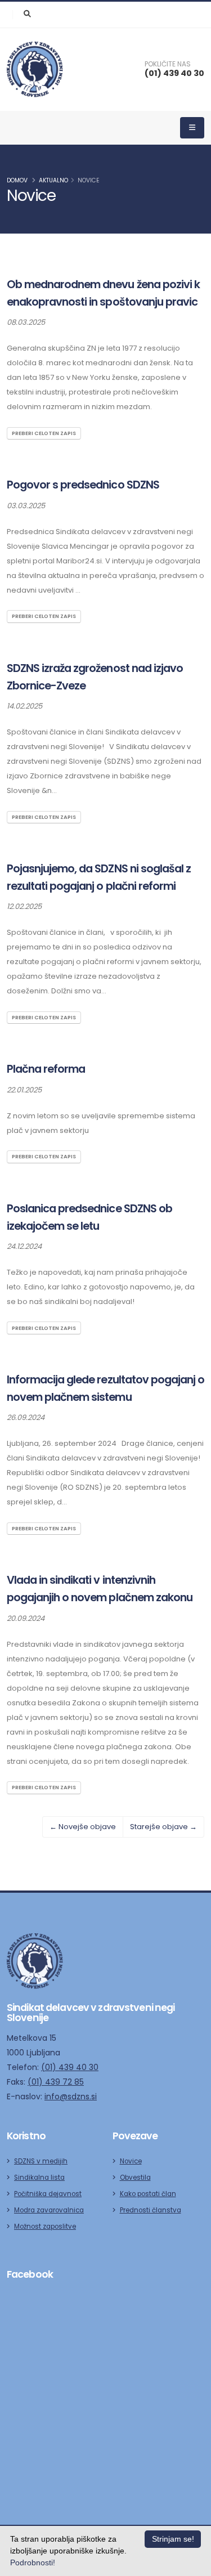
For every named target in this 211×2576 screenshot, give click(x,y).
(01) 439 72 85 (56, 2082)
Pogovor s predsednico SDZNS (83, 485)
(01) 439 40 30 (174, 73)
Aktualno (53, 180)
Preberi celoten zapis (44, 433)
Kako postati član (148, 2194)
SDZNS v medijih (41, 2161)
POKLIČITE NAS (168, 64)
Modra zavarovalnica (49, 2210)
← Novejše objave (83, 1827)
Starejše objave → (163, 1827)
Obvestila (135, 2178)
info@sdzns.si (71, 2096)
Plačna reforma (46, 1069)
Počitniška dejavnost (48, 2194)
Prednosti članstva (151, 2210)
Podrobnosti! (33, 2562)
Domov (17, 180)
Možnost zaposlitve (45, 2226)
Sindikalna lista (39, 2178)
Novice (89, 180)
